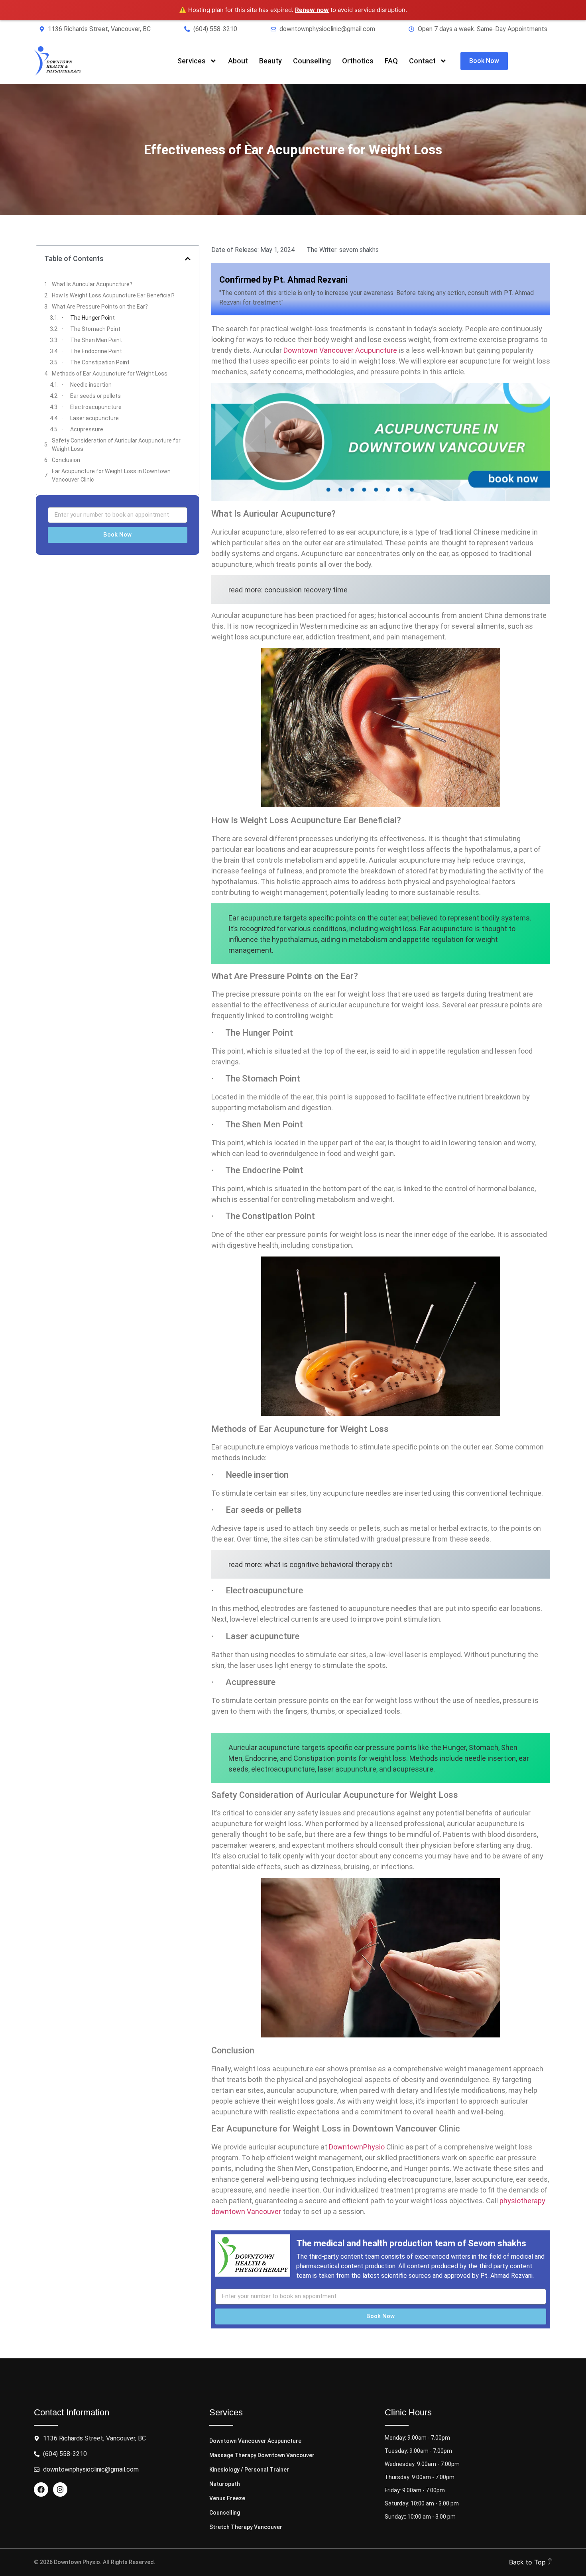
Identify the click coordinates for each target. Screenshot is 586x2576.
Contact (422, 61)
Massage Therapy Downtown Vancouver (262, 2455)
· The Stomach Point (91, 329)
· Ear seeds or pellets (91, 396)
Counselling (312, 61)
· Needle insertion (87, 385)
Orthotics (358, 61)
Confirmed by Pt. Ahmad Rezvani (283, 280)
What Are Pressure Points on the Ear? (100, 307)
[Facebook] (41, 2489)
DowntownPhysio (357, 2147)
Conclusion (66, 460)
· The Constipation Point (96, 362)
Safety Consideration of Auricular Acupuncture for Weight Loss (116, 445)
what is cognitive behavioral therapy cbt (328, 1564)
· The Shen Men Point (92, 340)
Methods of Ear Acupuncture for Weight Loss (110, 374)
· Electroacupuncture (92, 407)
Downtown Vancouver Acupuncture (340, 350)
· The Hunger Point (88, 318)
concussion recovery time (306, 590)
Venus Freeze (227, 2498)
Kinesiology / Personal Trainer (249, 2470)
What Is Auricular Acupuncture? (92, 284)
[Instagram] (60, 2489)
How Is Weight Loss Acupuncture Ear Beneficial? (113, 295)
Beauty (270, 61)
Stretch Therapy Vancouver (246, 2527)
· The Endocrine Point (92, 351)
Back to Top (528, 2562)
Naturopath (225, 2484)
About (238, 61)
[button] (188, 259)
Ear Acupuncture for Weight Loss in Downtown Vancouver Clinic (111, 475)
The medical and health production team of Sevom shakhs (411, 2243)
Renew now (312, 10)
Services (192, 61)
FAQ (391, 61)
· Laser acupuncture (90, 418)
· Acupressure (83, 429)
